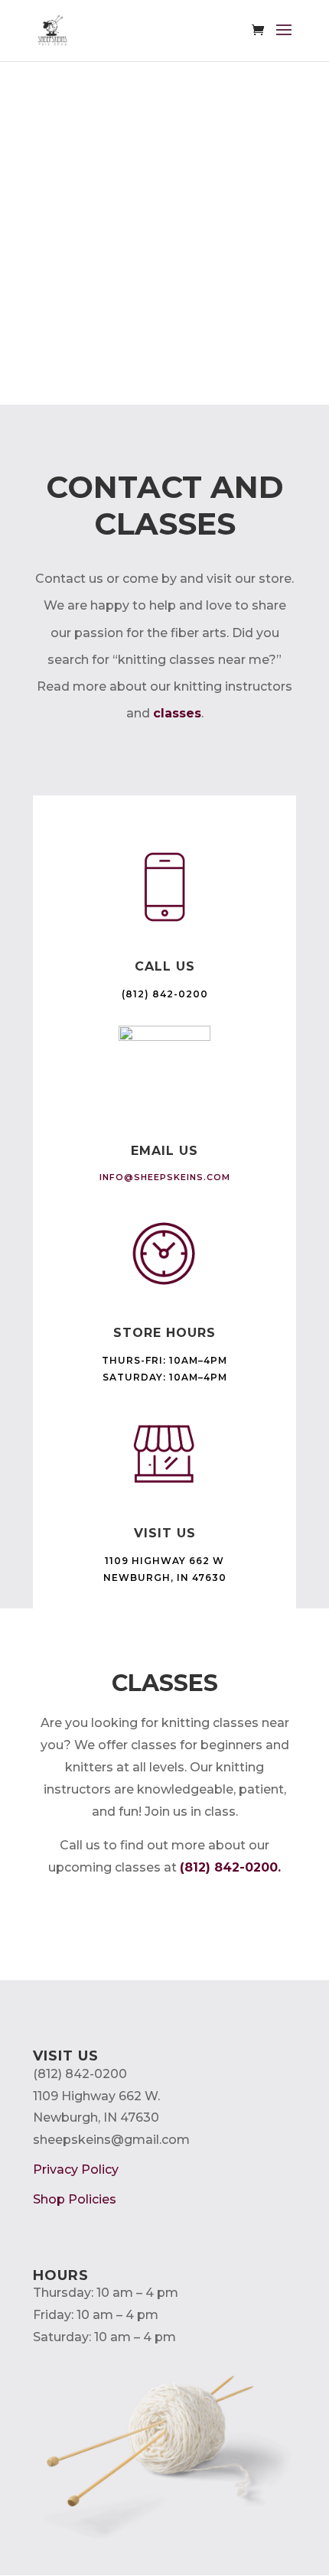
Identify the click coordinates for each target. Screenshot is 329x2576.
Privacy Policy (76, 2169)
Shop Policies (75, 2199)
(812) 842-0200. (230, 1867)
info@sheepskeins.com (165, 1177)
